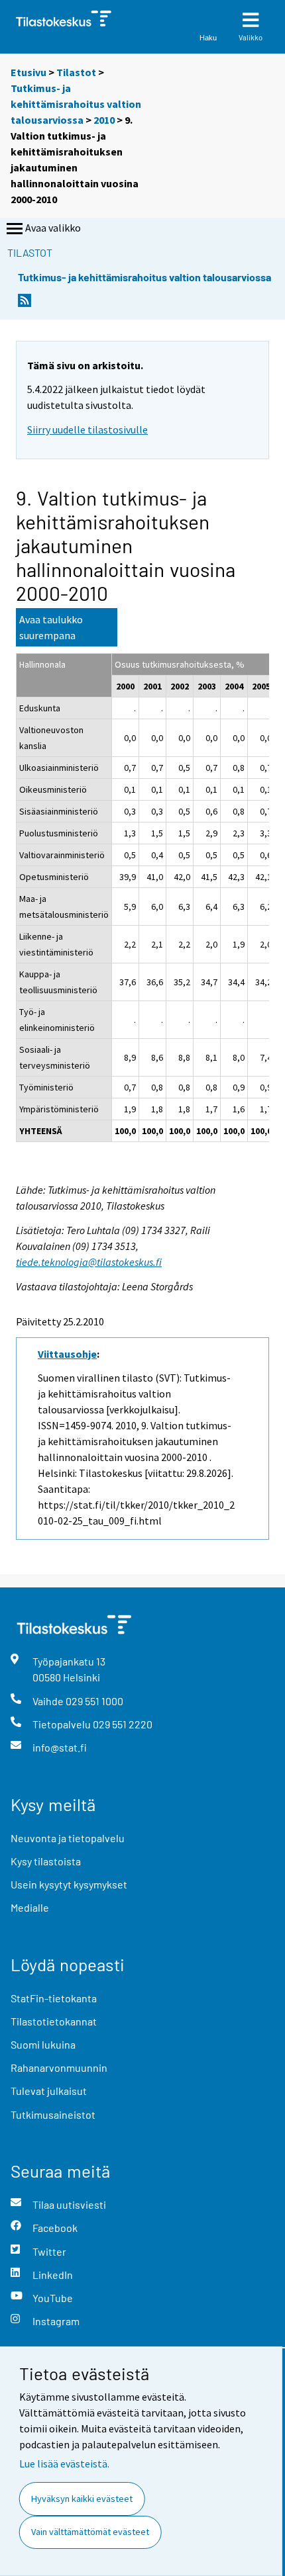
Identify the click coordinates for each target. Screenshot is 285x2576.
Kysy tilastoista (46, 1861)
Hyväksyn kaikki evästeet (82, 2499)
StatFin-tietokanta (54, 1998)
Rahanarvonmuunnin (59, 2067)
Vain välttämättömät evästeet (90, 2532)
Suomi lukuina (43, 2044)
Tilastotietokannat (54, 2021)
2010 (104, 120)
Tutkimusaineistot (53, 2114)
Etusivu (28, 72)
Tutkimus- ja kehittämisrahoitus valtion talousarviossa (76, 104)
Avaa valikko (53, 228)
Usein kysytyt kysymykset (69, 1884)
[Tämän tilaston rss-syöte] (25, 304)
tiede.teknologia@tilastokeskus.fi (89, 1262)
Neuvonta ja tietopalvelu (68, 1838)
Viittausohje (67, 1354)
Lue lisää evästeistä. (64, 2464)
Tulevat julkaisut (49, 2091)
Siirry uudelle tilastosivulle (87, 429)
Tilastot (76, 72)
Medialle (30, 1907)
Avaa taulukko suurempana (51, 627)
